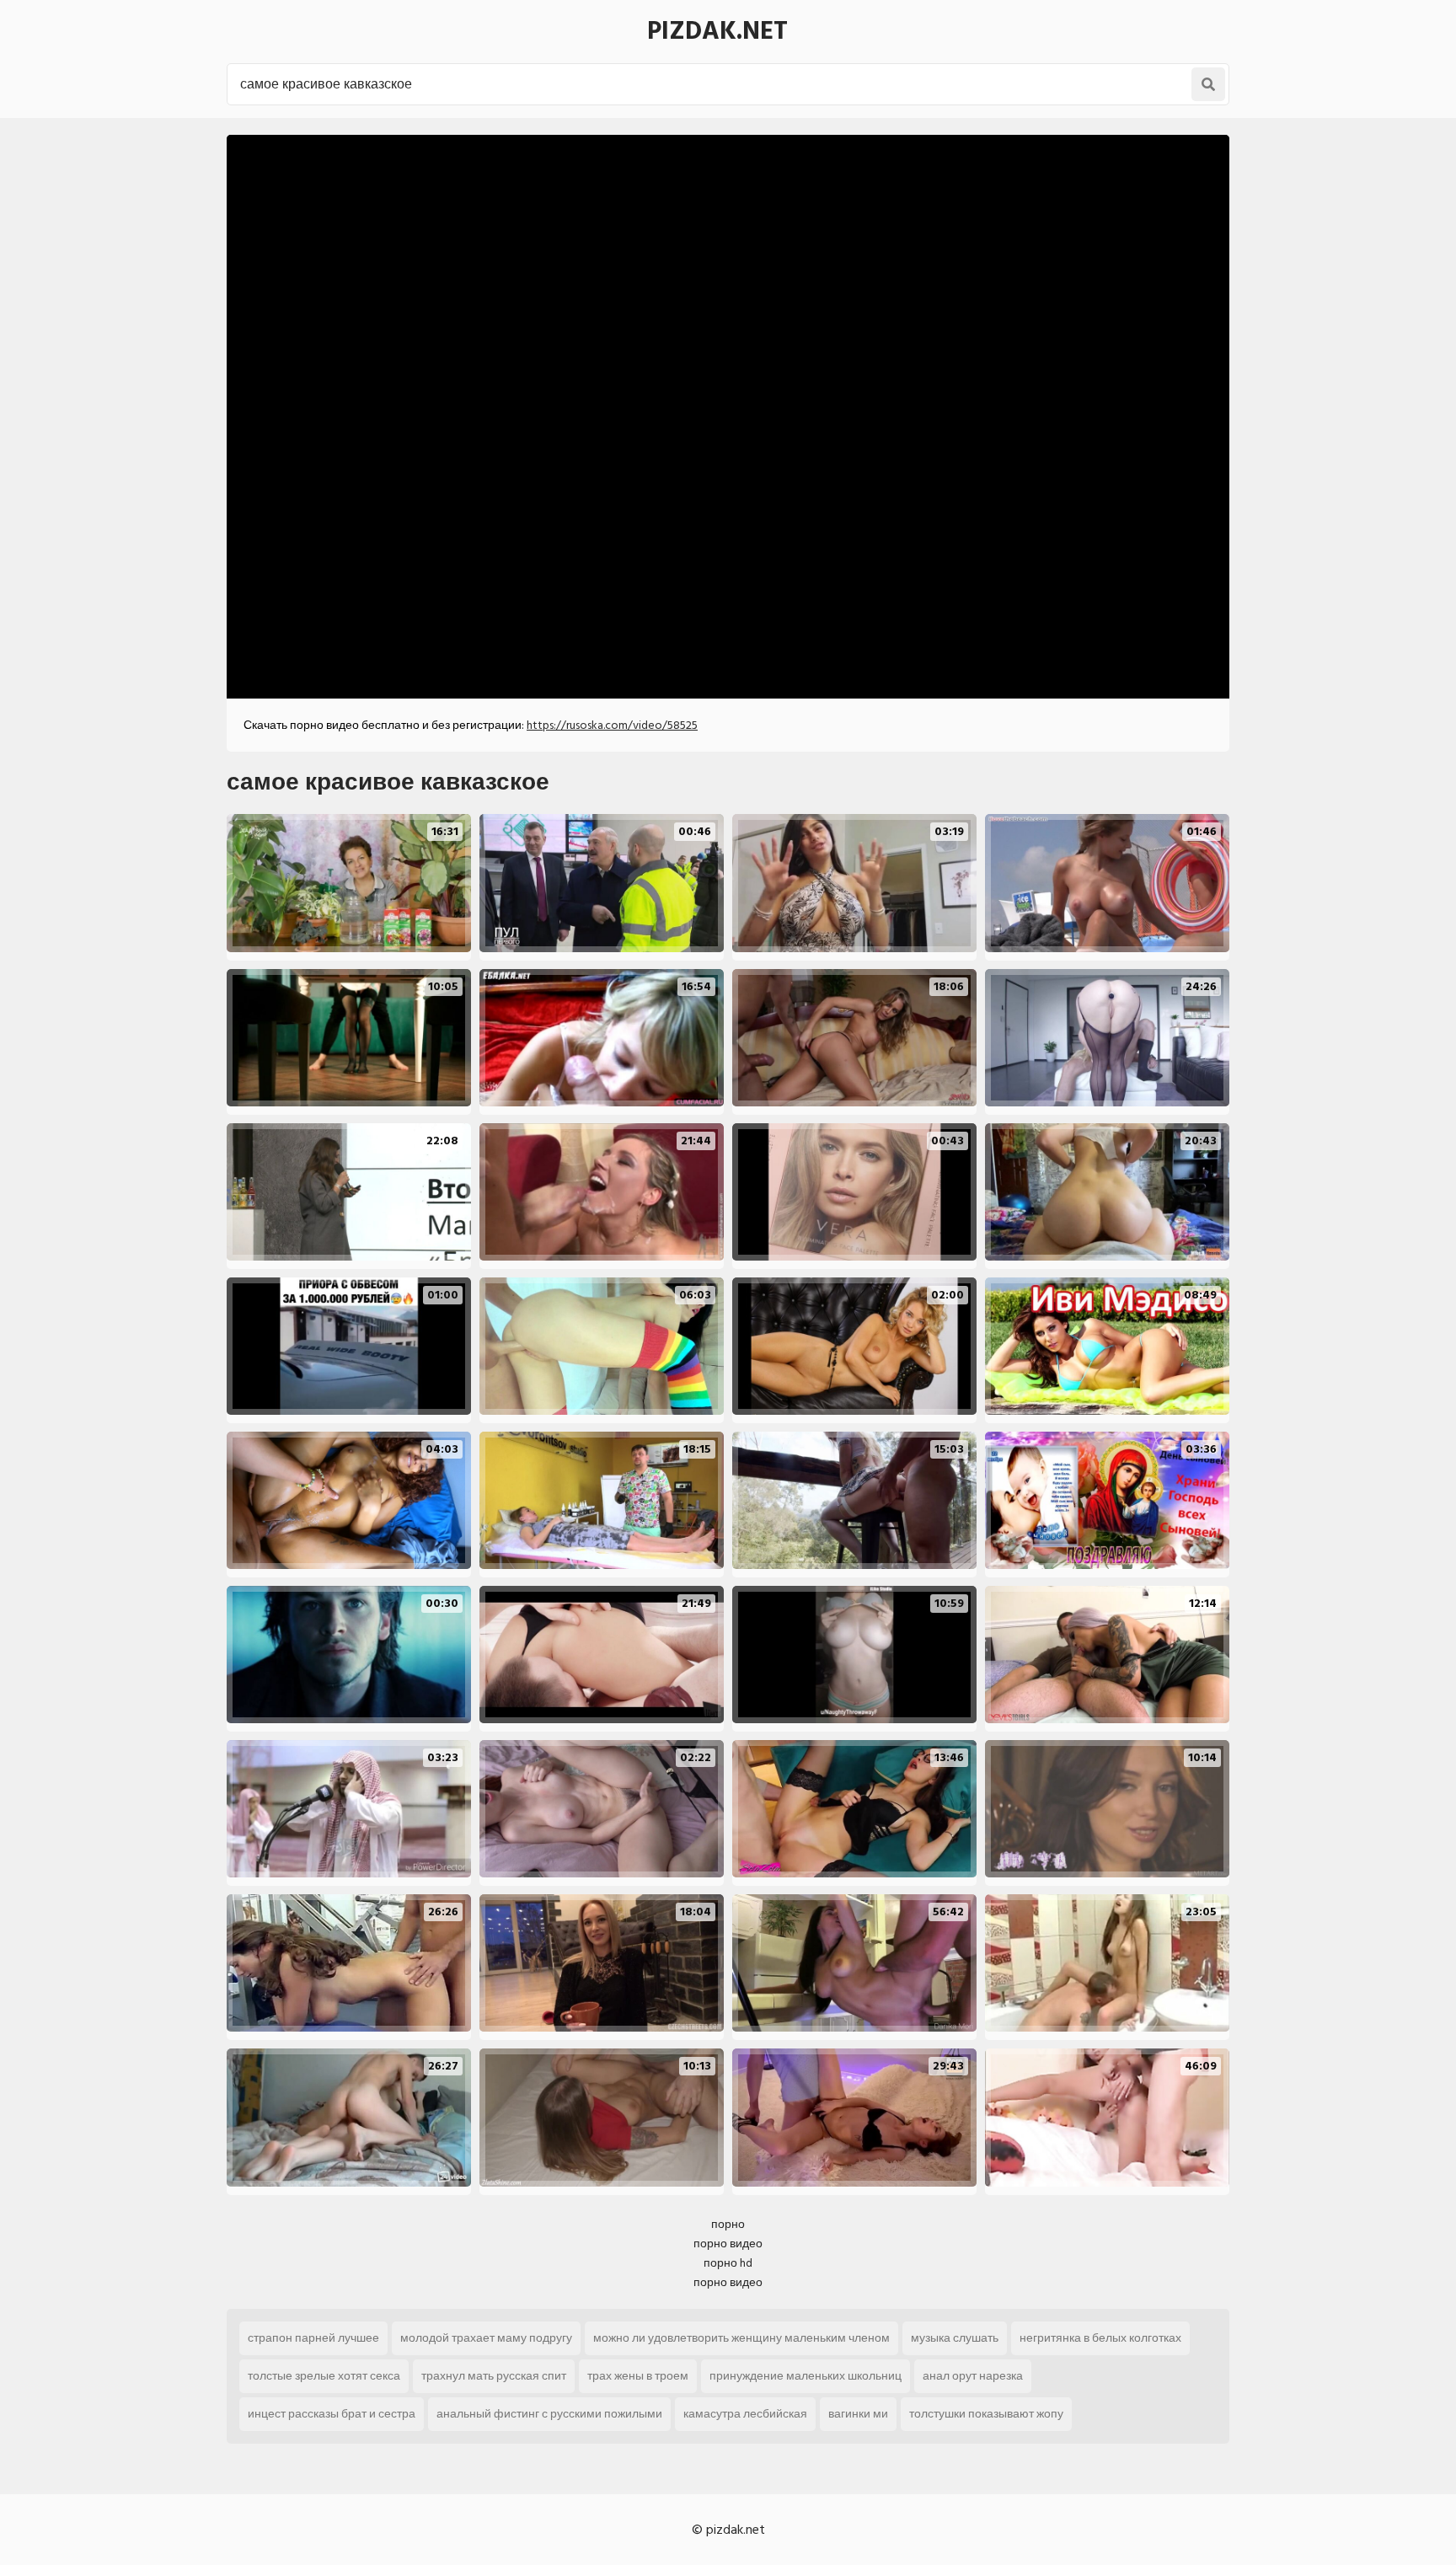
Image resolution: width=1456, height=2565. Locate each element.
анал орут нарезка (973, 2376)
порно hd (728, 2263)
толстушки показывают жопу (986, 2414)
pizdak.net (717, 31)
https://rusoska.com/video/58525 (612, 725)
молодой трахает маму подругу (486, 2338)
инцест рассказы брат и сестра (332, 2414)
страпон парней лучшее (313, 2338)
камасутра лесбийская (745, 2414)
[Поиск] (1208, 84)
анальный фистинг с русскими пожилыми (549, 2414)
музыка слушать (955, 2338)
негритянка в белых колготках (1100, 2338)
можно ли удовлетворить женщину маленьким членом (741, 2338)
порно (728, 2224)
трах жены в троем (638, 2376)
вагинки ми (858, 2414)
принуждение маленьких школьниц (806, 2376)
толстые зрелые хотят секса (324, 2376)
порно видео (728, 2244)
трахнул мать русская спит (494, 2376)
